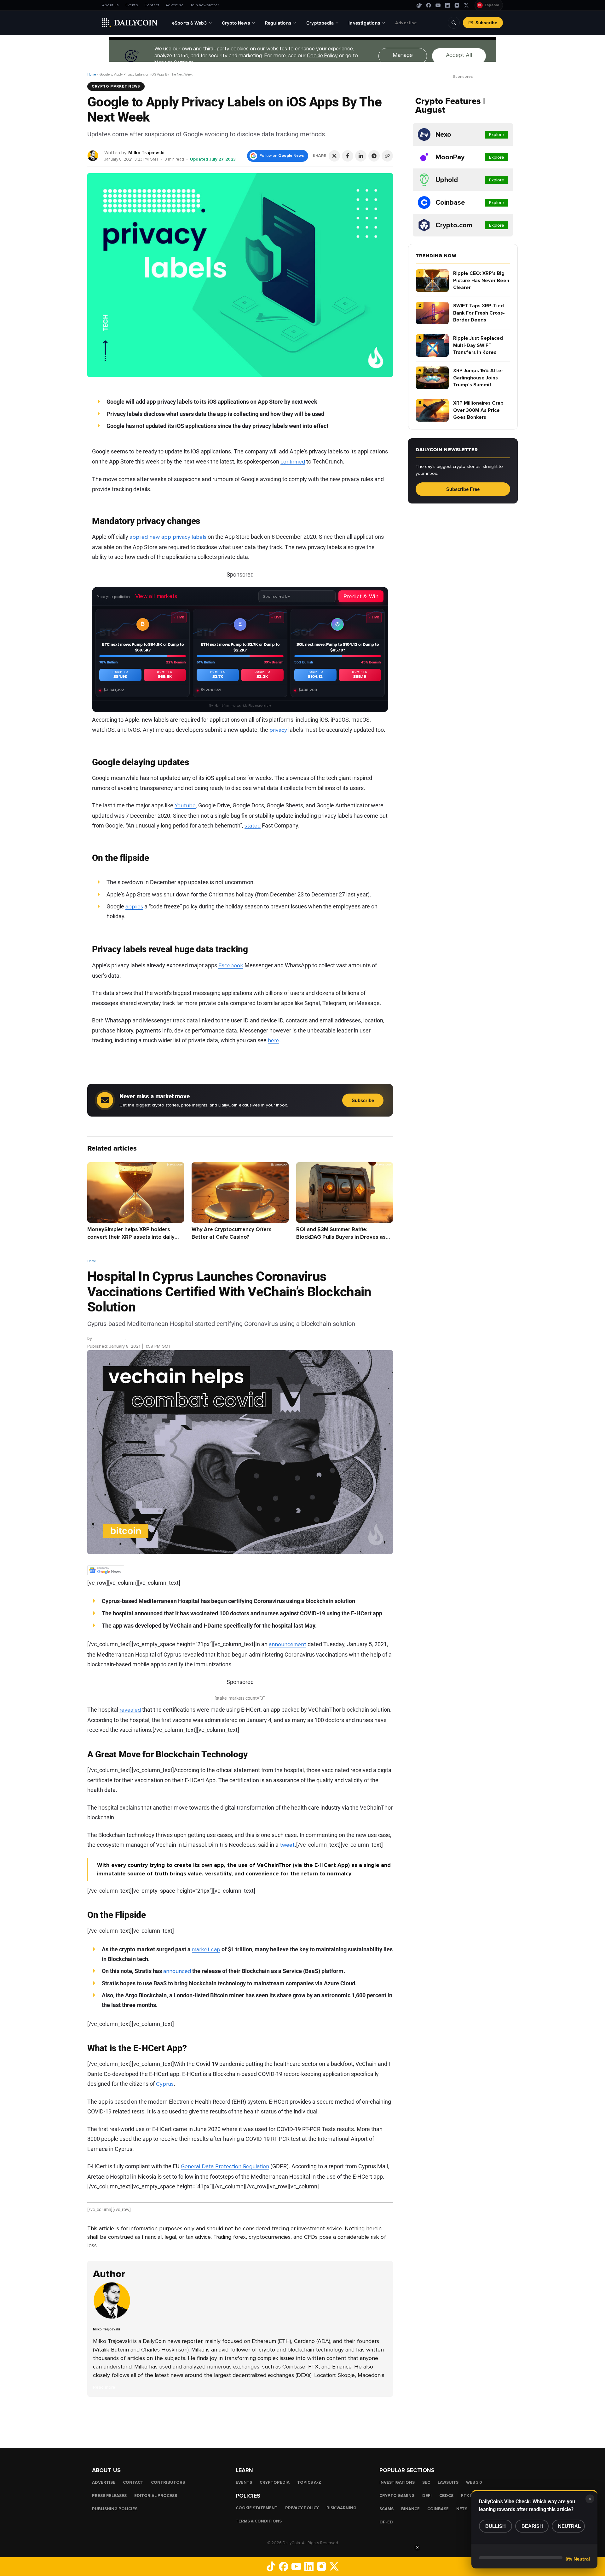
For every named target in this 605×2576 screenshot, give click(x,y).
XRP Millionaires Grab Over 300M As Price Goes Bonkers (478, 410)
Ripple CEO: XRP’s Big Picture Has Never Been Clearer (481, 280)
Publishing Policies (115, 2509)
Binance (410, 2509)
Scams (386, 2509)
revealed (130, 1710)
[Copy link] (387, 156)
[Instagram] (457, 5)
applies (134, 907)
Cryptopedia (275, 2482)
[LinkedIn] (447, 5)
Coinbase (438, 2509)
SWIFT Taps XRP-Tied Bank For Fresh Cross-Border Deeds (479, 313)
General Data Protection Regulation (225, 2166)
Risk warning (341, 2508)
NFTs (462, 2509)
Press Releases (109, 2496)
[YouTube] (438, 5)
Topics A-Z (309, 2482)
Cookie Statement (257, 2508)
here (274, 1040)
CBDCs (446, 2496)
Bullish (496, 2526)
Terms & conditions (259, 2521)
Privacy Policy (302, 2508)
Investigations (397, 2482)
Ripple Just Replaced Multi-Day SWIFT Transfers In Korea (478, 345)
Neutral (569, 2526)
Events (132, 5)
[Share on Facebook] (348, 156)
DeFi (427, 2496)
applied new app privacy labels (168, 537)
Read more (104, 2387)
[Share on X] (334, 156)
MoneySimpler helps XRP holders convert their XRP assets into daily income (131, 1237)
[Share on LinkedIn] (361, 156)
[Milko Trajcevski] (93, 155)
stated (253, 826)
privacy (278, 730)
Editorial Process (156, 2496)
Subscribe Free (463, 489)
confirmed (293, 461)
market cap (206, 1949)
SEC (426, 2482)
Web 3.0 (474, 2482)
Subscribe (486, 23)
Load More (240, 2422)
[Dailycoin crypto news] (130, 23)
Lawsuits (448, 2482)
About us (111, 5)
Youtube (185, 805)
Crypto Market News (116, 86)
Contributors (168, 2482)
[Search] (454, 23)
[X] (466, 5)
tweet (287, 1845)
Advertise (175, 5)
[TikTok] (419, 5)
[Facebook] (429, 5)
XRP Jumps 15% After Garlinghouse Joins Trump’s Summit (478, 378)
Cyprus (165, 2084)
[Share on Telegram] (374, 156)
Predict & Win (361, 596)
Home (92, 74)
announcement (288, 1644)
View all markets (156, 596)
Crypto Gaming (397, 2496)
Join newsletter (205, 5)
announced (177, 1971)
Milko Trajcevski (146, 153)
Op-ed (386, 2522)
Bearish (532, 2526)
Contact (152, 5)
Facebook (231, 965)
